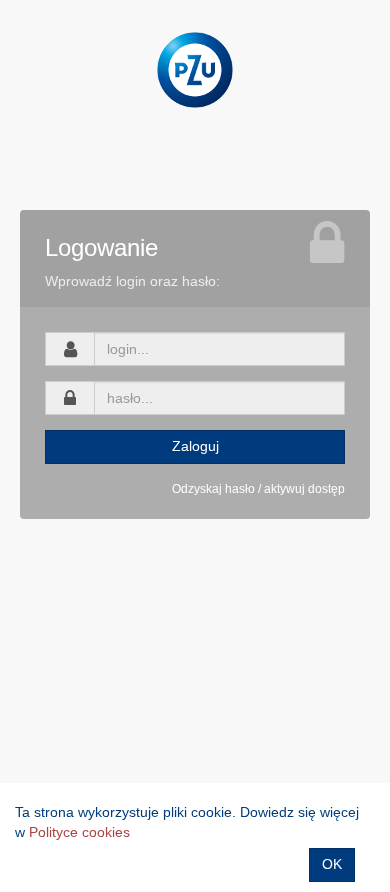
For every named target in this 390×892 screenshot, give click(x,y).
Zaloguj (195, 446)
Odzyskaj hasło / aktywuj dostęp (258, 489)
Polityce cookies (79, 832)
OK (332, 864)
